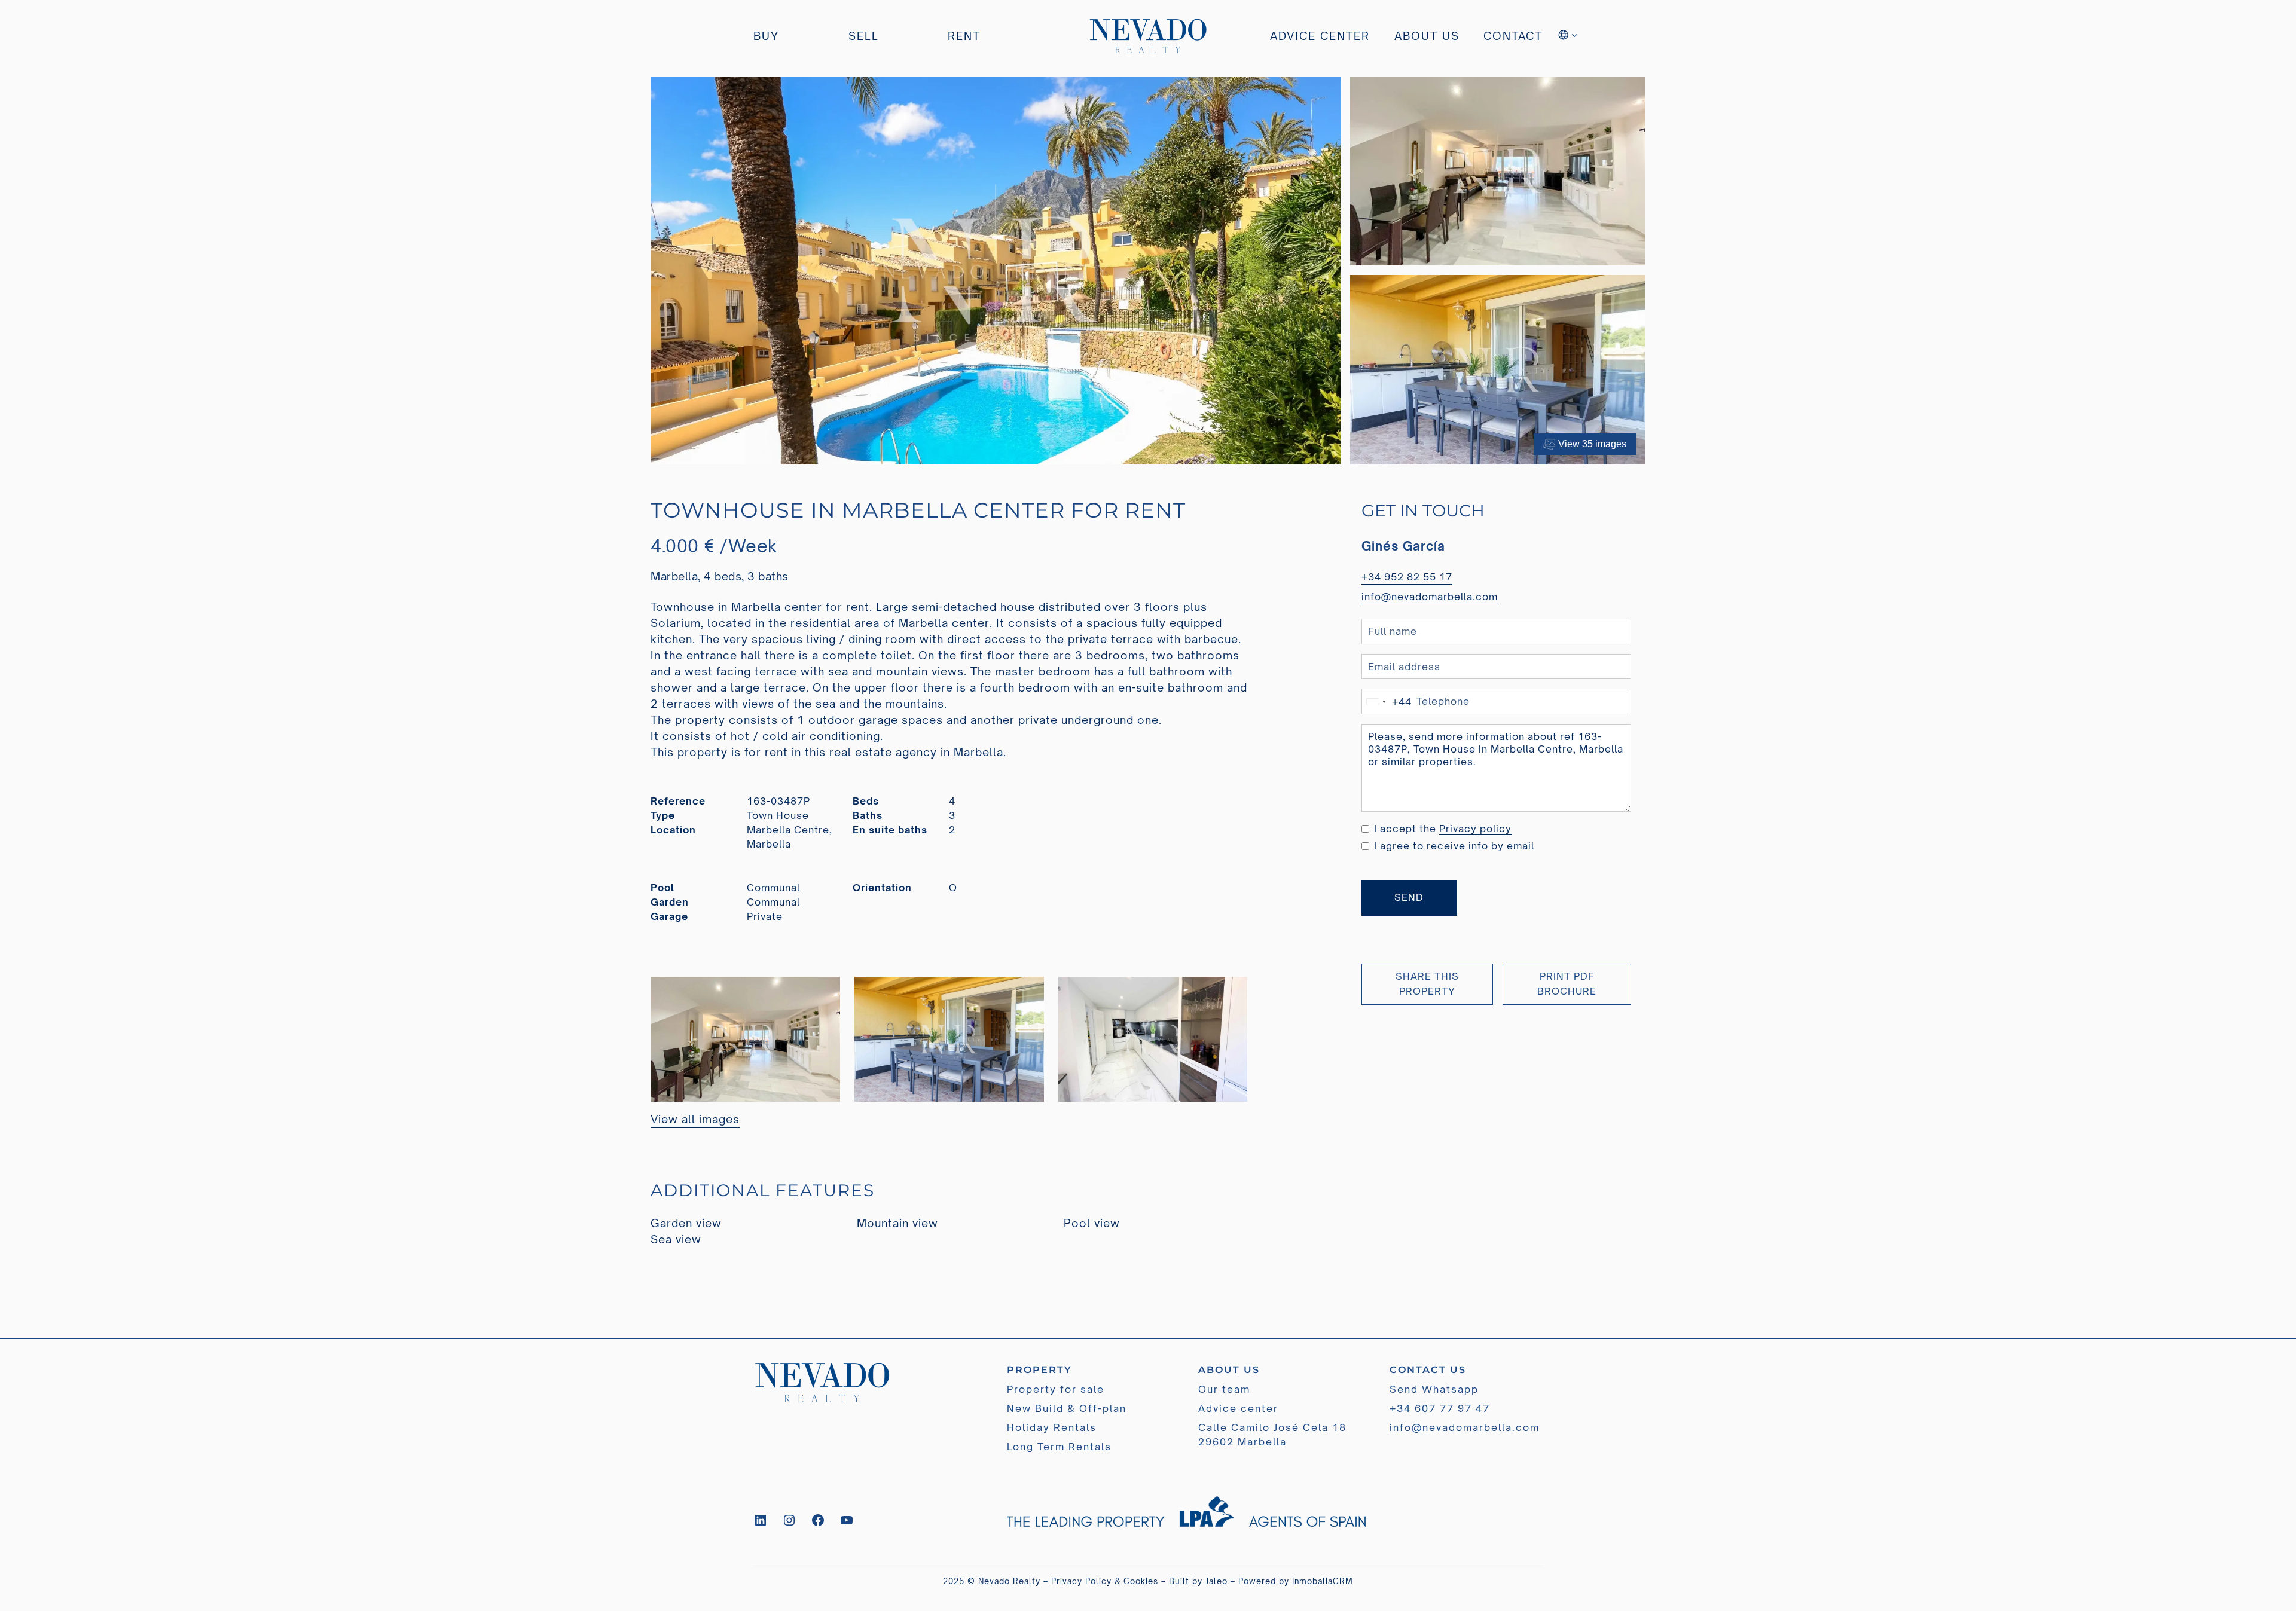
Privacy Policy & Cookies (1105, 1581)
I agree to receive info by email (1454, 846)
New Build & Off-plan (1067, 1408)
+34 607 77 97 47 (1440, 1408)
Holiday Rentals (1052, 1427)
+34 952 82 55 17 (1407, 577)
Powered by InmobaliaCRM (1296, 1581)
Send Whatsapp (1434, 1389)
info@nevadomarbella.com (1430, 597)
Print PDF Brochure (1567, 984)
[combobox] (1387, 701)
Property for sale (1056, 1389)
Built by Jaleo (1198, 1581)
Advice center (1238, 1408)
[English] (1569, 36)
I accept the (1443, 829)
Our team (1224, 1389)
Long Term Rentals (1059, 1447)
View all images (695, 1119)
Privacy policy (1475, 829)
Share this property (1427, 984)
